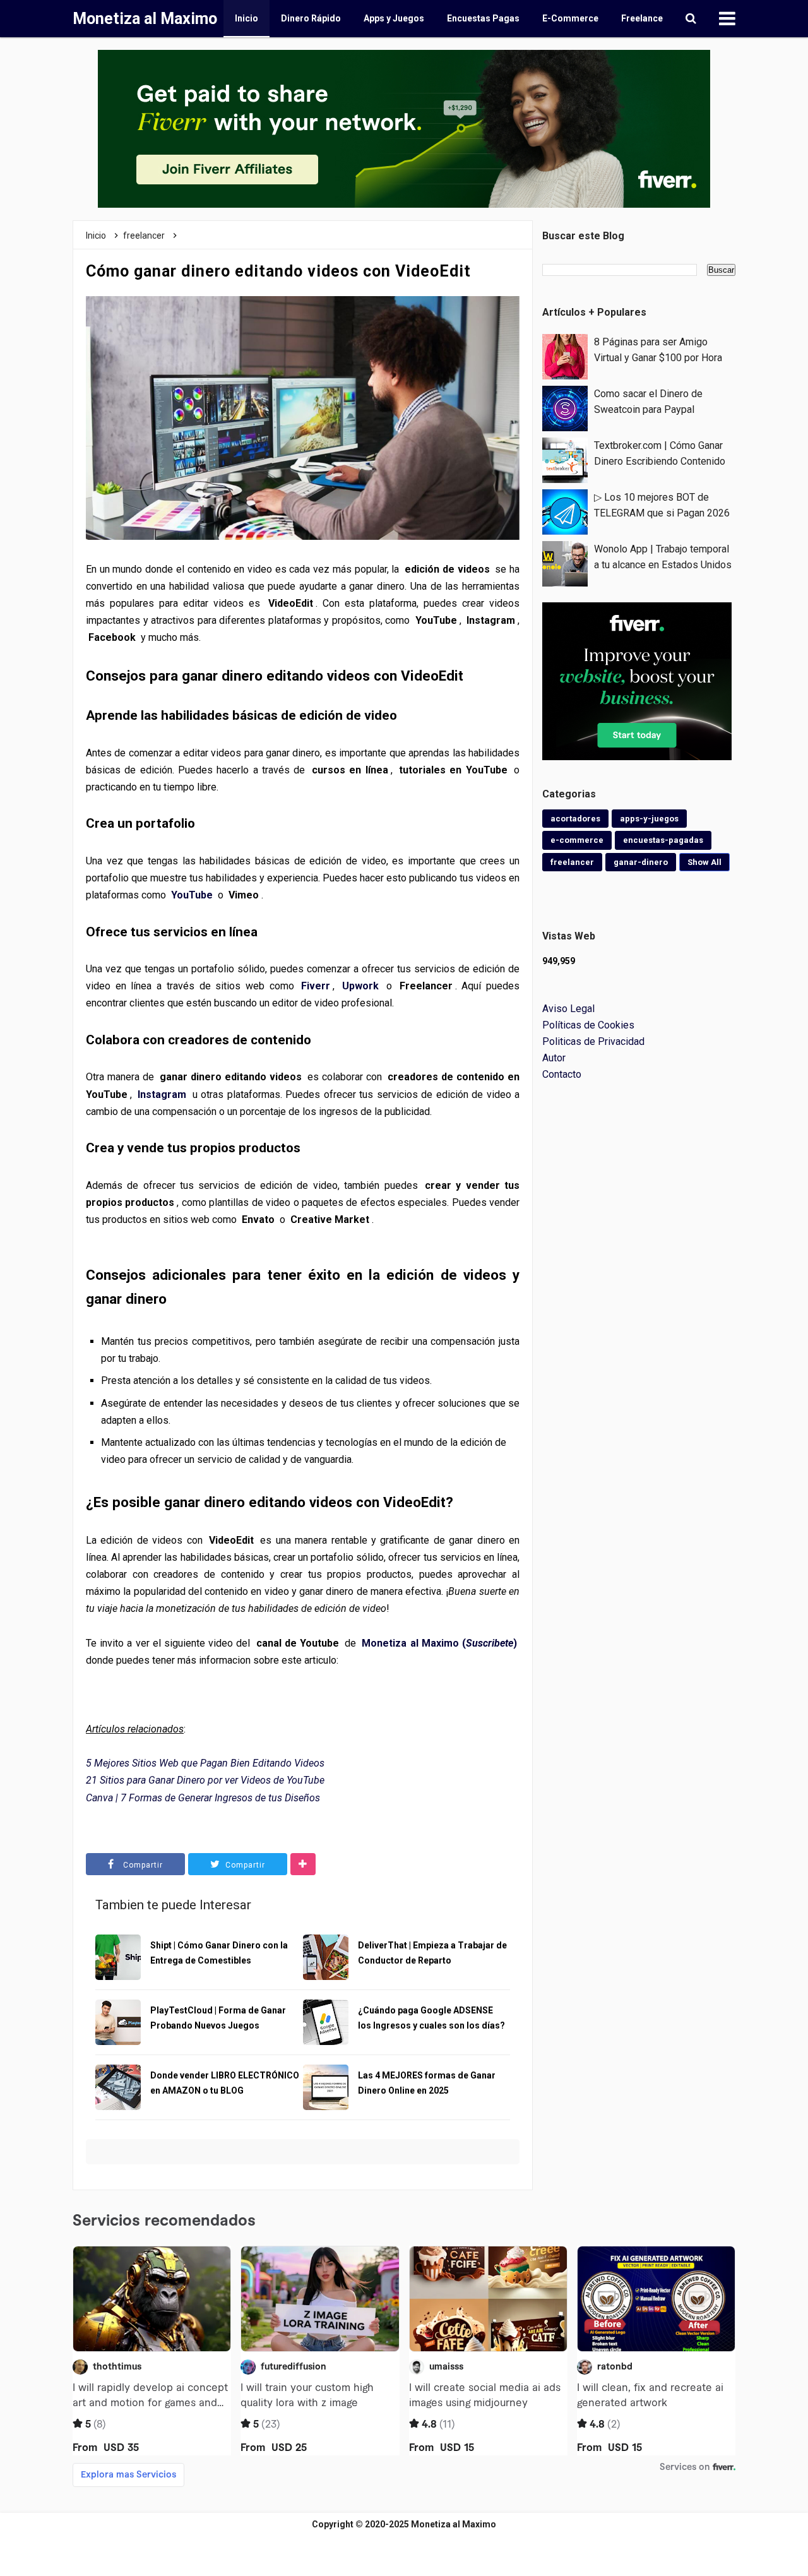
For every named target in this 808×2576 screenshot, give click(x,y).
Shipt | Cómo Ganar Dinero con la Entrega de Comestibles (219, 1953)
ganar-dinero (641, 862)
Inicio (247, 18)
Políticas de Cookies (588, 1025)
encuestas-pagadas (663, 840)
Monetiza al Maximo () (439, 1643)
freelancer (572, 862)
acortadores (575, 819)
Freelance (642, 18)
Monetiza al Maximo (454, 2524)
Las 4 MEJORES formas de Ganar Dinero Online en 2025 (427, 2083)
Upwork (360, 986)
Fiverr (316, 986)
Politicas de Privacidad (593, 1041)
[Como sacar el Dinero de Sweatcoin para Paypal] (565, 408)
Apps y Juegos (394, 18)
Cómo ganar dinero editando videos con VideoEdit (278, 271)
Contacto (562, 1074)
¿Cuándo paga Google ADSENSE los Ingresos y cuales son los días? (431, 2018)
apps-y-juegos (649, 819)
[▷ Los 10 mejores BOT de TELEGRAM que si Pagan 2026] (565, 511)
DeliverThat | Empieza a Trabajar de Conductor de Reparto (432, 1953)
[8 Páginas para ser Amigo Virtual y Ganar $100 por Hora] (565, 356)
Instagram (162, 1094)
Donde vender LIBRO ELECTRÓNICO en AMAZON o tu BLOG (225, 2083)
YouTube (192, 895)
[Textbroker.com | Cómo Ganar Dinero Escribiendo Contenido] (565, 459)
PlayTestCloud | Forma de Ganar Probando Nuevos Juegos (218, 2018)
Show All (704, 862)
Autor (554, 1058)
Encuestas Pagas (483, 18)
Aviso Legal (568, 1009)
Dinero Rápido (311, 18)
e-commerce (577, 840)
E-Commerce (570, 18)
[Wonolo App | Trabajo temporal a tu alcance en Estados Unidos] (565, 563)
